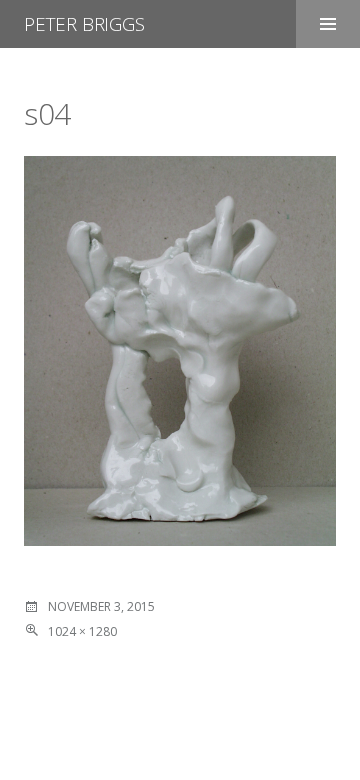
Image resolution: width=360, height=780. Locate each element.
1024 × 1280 (82, 631)
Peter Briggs (84, 24)
